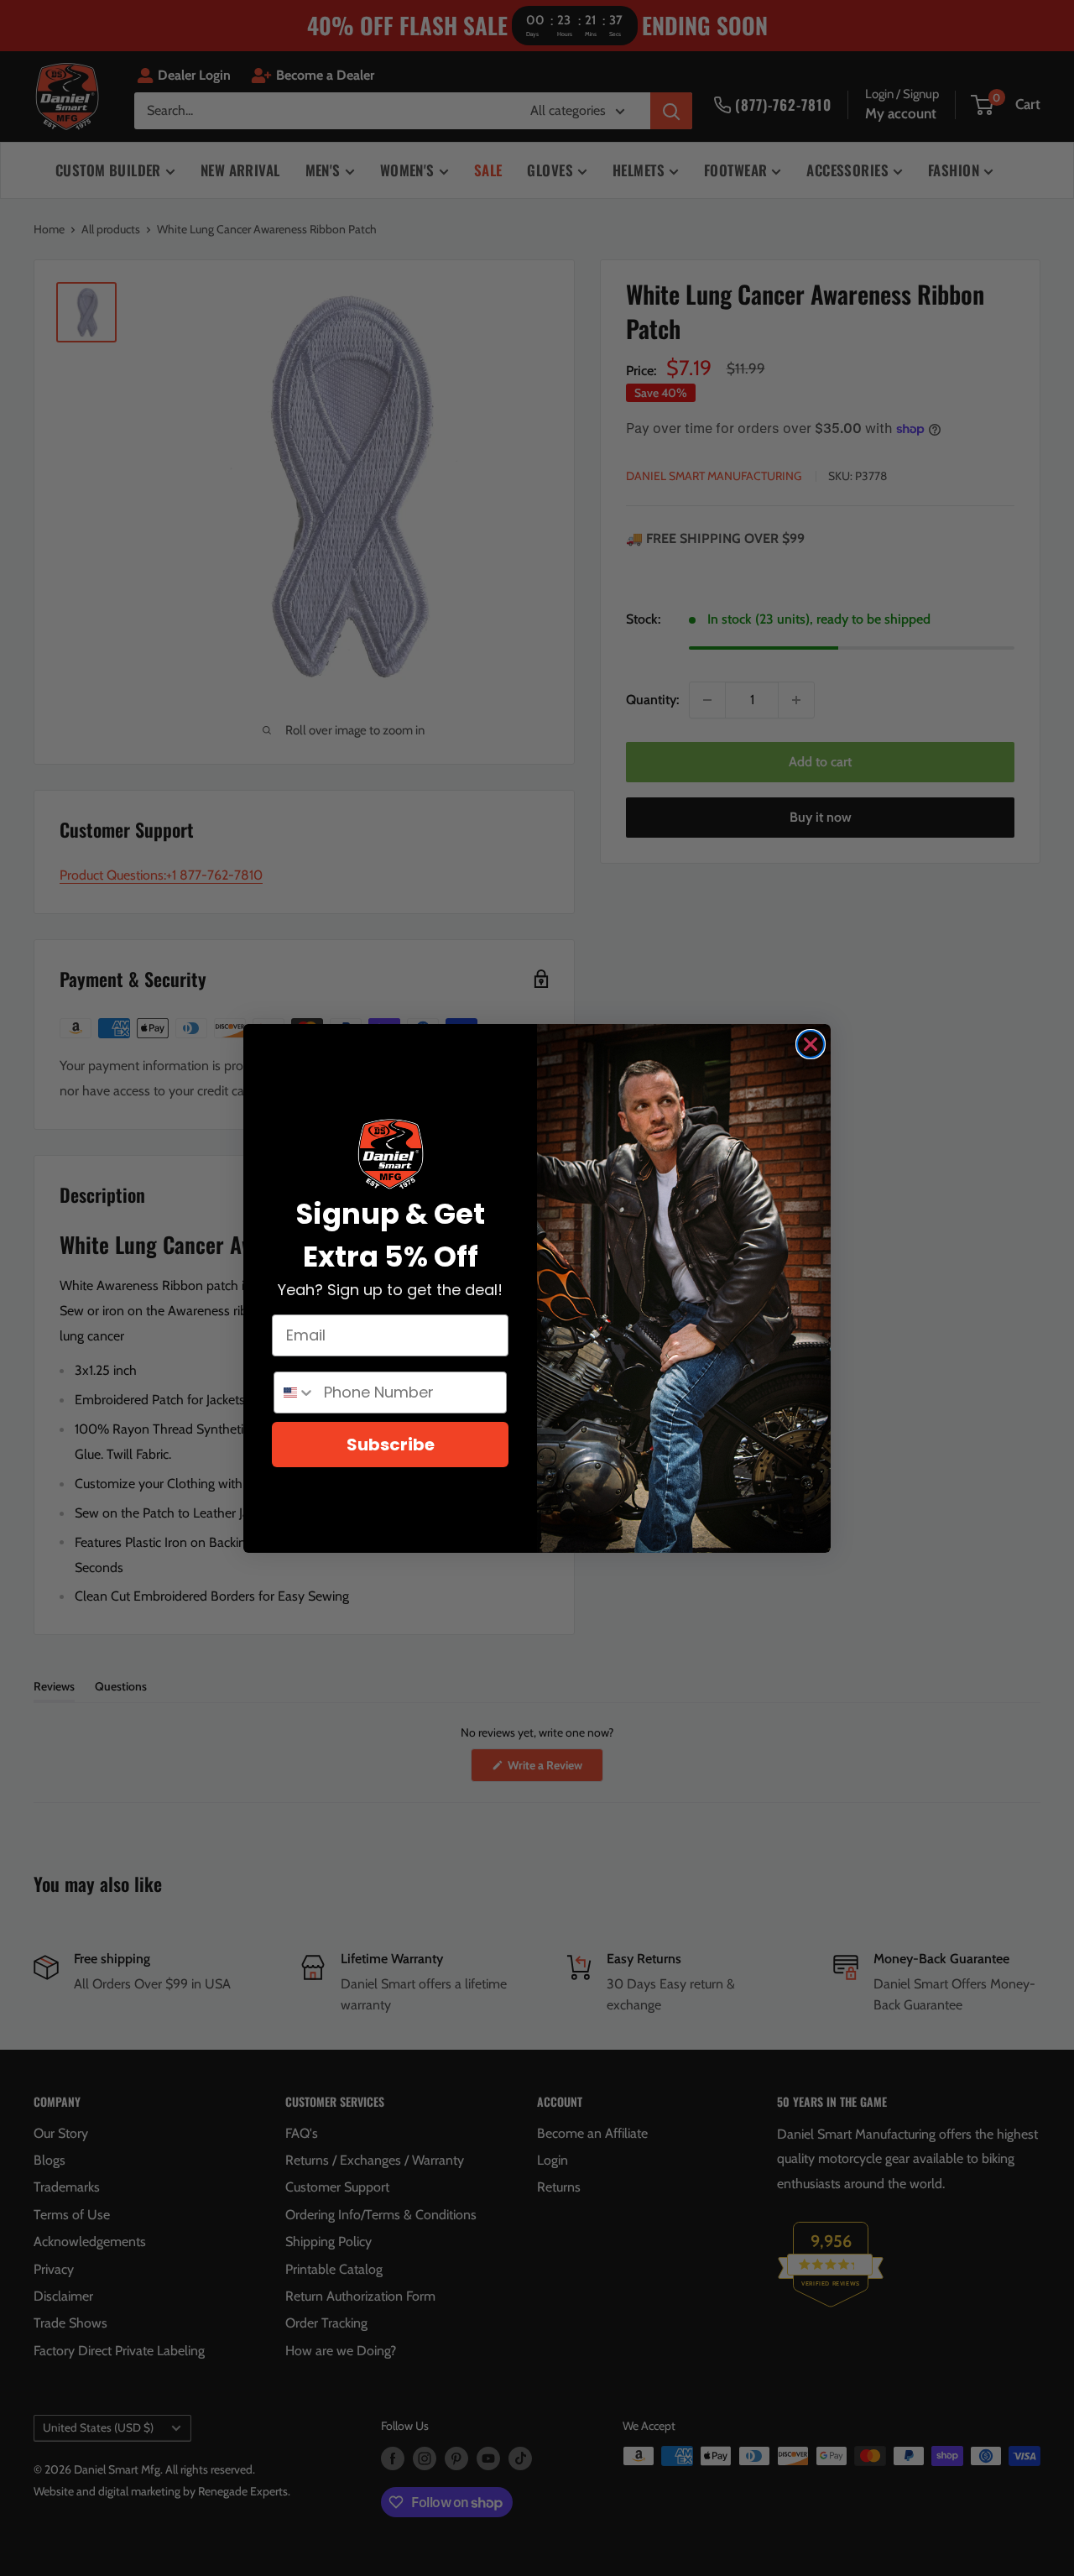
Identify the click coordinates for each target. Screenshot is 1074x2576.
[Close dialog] (811, 1044)
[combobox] (295, 1393)
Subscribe (391, 1445)
